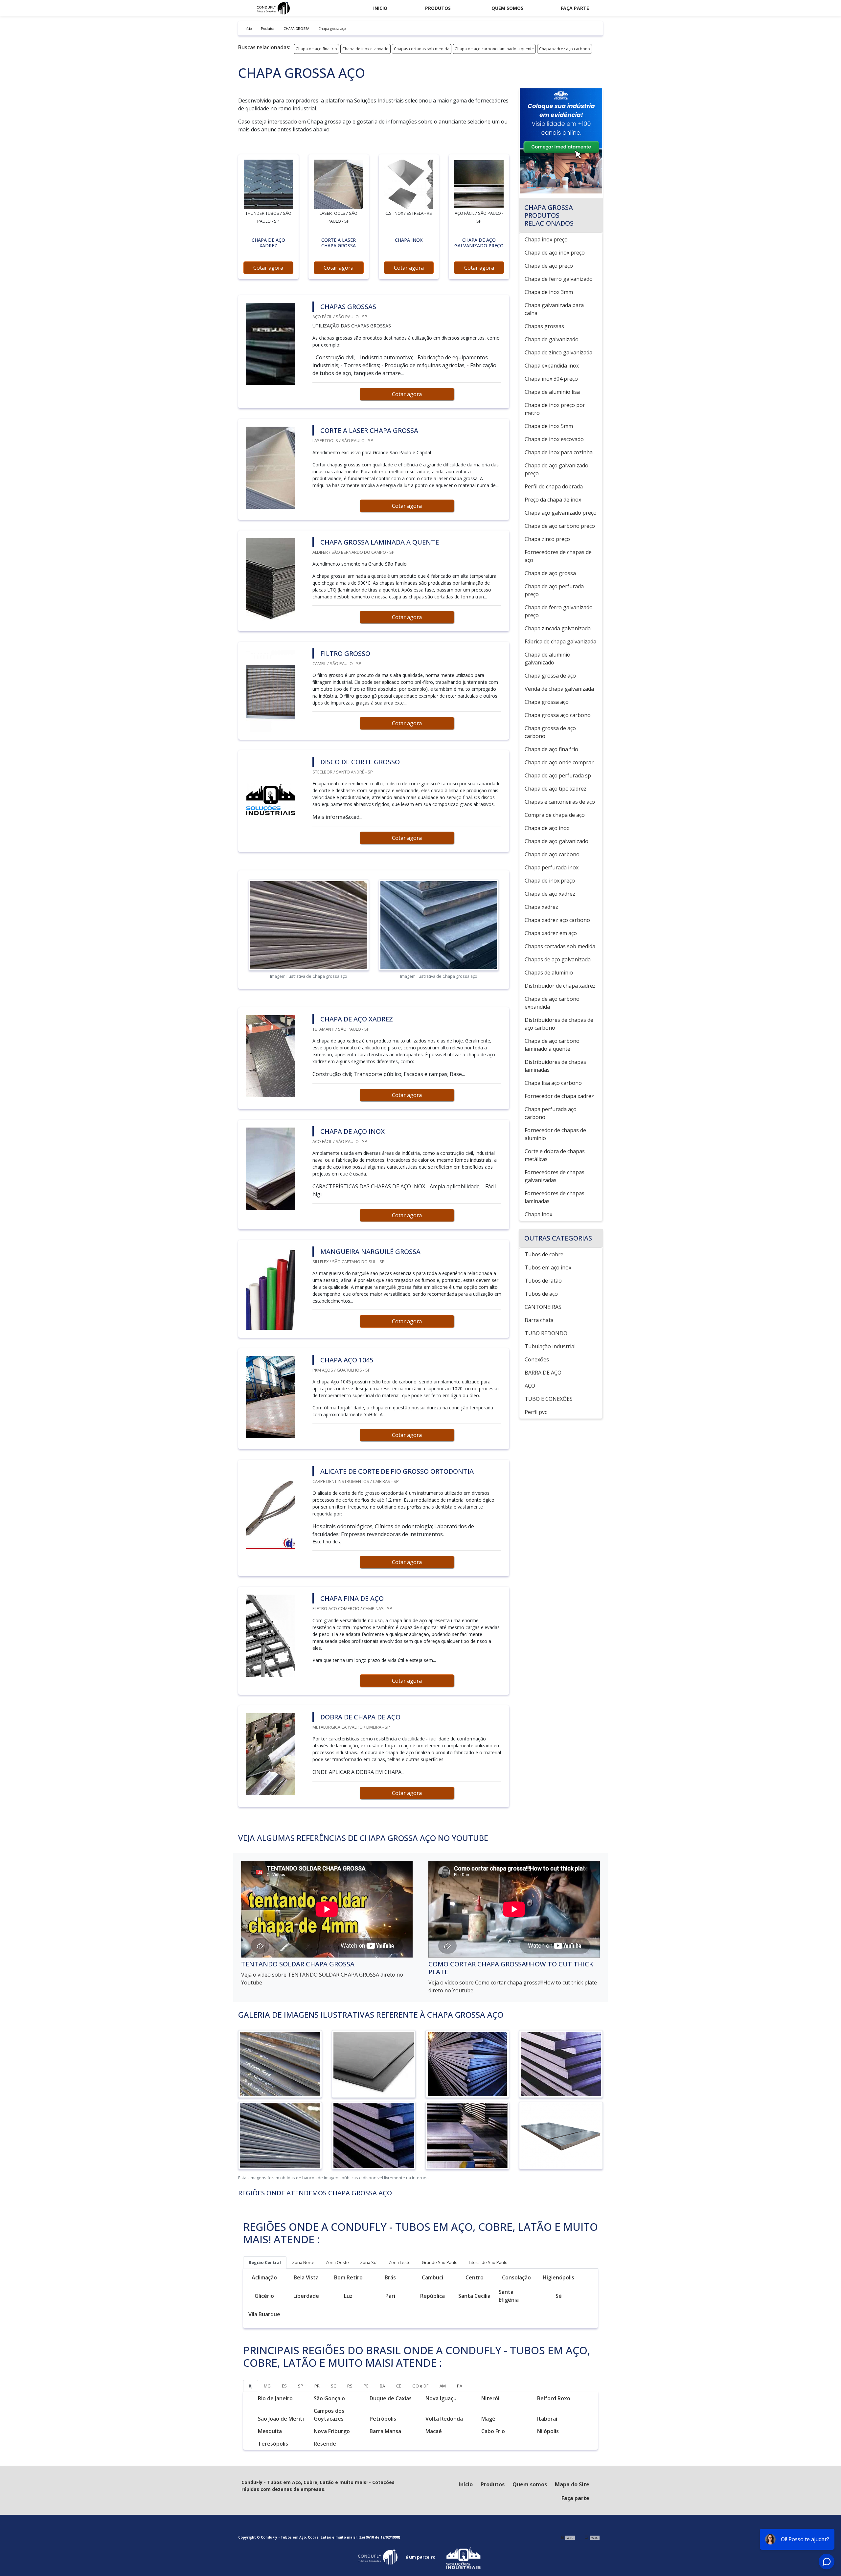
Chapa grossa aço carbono (558, 715)
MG (267, 2386)
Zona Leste (400, 2262)
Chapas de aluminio (549, 973)
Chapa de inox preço (550, 881)
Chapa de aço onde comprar (559, 762)
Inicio (380, 8)
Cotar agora (268, 268)
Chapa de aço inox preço (555, 253)
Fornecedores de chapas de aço (558, 556)
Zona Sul (369, 2262)
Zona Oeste (337, 2262)
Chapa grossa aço (547, 702)
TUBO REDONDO (546, 1333)
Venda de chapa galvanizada (559, 689)
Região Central (265, 2262)
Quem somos (507, 8)
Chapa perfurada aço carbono (551, 1113)
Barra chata (539, 1320)
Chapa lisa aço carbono (553, 1083)
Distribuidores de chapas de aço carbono (559, 1024)
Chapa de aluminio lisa (552, 392)
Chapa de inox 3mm (549, 292)
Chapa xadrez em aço (551, 933)
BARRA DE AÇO (543, 1373)
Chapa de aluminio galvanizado (547, 659)
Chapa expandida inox (552, 366)
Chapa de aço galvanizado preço (557, 469)
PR (317, 2386)
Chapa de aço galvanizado (557, 841)
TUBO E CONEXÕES (549, 1399)
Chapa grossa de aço (550, 676)
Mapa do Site (572, 2484)
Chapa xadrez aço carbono (565, 49)
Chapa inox (538, 1214)
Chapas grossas (544, 326)
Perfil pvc (536, 1412)
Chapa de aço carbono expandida (552, 1003)
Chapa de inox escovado (365, 49)
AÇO (530, 1386)
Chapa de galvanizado (552, 339)
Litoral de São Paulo (488, 2262)
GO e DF (420, 2386)
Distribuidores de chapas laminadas (555, 1066)
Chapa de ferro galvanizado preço (559, 611)
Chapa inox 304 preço (551, 379)
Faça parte (575, 8)
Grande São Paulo (440, 2262)
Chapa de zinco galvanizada (558, 352)
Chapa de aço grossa (550, 573)
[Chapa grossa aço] (268, 184)
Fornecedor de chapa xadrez (559, 1096)
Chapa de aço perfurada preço (554, 590)
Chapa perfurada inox (552, 867)
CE (399, 2386)
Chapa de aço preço (549, 266)
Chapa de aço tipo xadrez (556, 789)
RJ (251, 2386)
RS (350, 2386)
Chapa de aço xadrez (550, 894)
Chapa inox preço (546, 239)
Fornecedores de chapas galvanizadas (555, 1176)
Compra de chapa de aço (555, 815)
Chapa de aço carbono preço (560, 526)
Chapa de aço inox (547, 828)
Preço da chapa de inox (553, 500)
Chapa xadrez (541, 907)
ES (284, 2386)
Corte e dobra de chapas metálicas (555, 1155)
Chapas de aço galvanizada (558, 959)
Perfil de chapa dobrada (554, 486)
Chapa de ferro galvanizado (559, 279)
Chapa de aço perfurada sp (558, 775)
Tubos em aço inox (548, 1267)
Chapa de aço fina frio (316, 49)
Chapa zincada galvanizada (558, 628)
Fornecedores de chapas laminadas (555, 1197)
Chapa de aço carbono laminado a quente (494, 49)
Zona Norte (303, 2262)
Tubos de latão (543, 1281)
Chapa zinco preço (547, 539)
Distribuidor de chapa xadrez (560, 986)
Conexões (537, 1359)
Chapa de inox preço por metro (555, 409)
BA (382, 2386)
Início (466, 2484)
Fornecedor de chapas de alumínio (555, 1134)
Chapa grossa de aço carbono (550, 732)
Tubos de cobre (544, 1254)
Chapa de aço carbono (552, 854)
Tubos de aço (541, 1294)
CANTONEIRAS (543, 1307)
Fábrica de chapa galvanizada (560, 641)
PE (366, 2386)
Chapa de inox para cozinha (559, 452)
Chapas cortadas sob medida (422, 49)
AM (443, 2386)
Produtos (438, 8)
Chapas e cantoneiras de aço (560, 802)
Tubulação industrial (550, 1346)
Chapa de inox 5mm (549, 426)
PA (460, 2386)
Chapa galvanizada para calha (554, 309)
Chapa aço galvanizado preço (561, 513)
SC (333, 2386)
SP (301, 2386)
